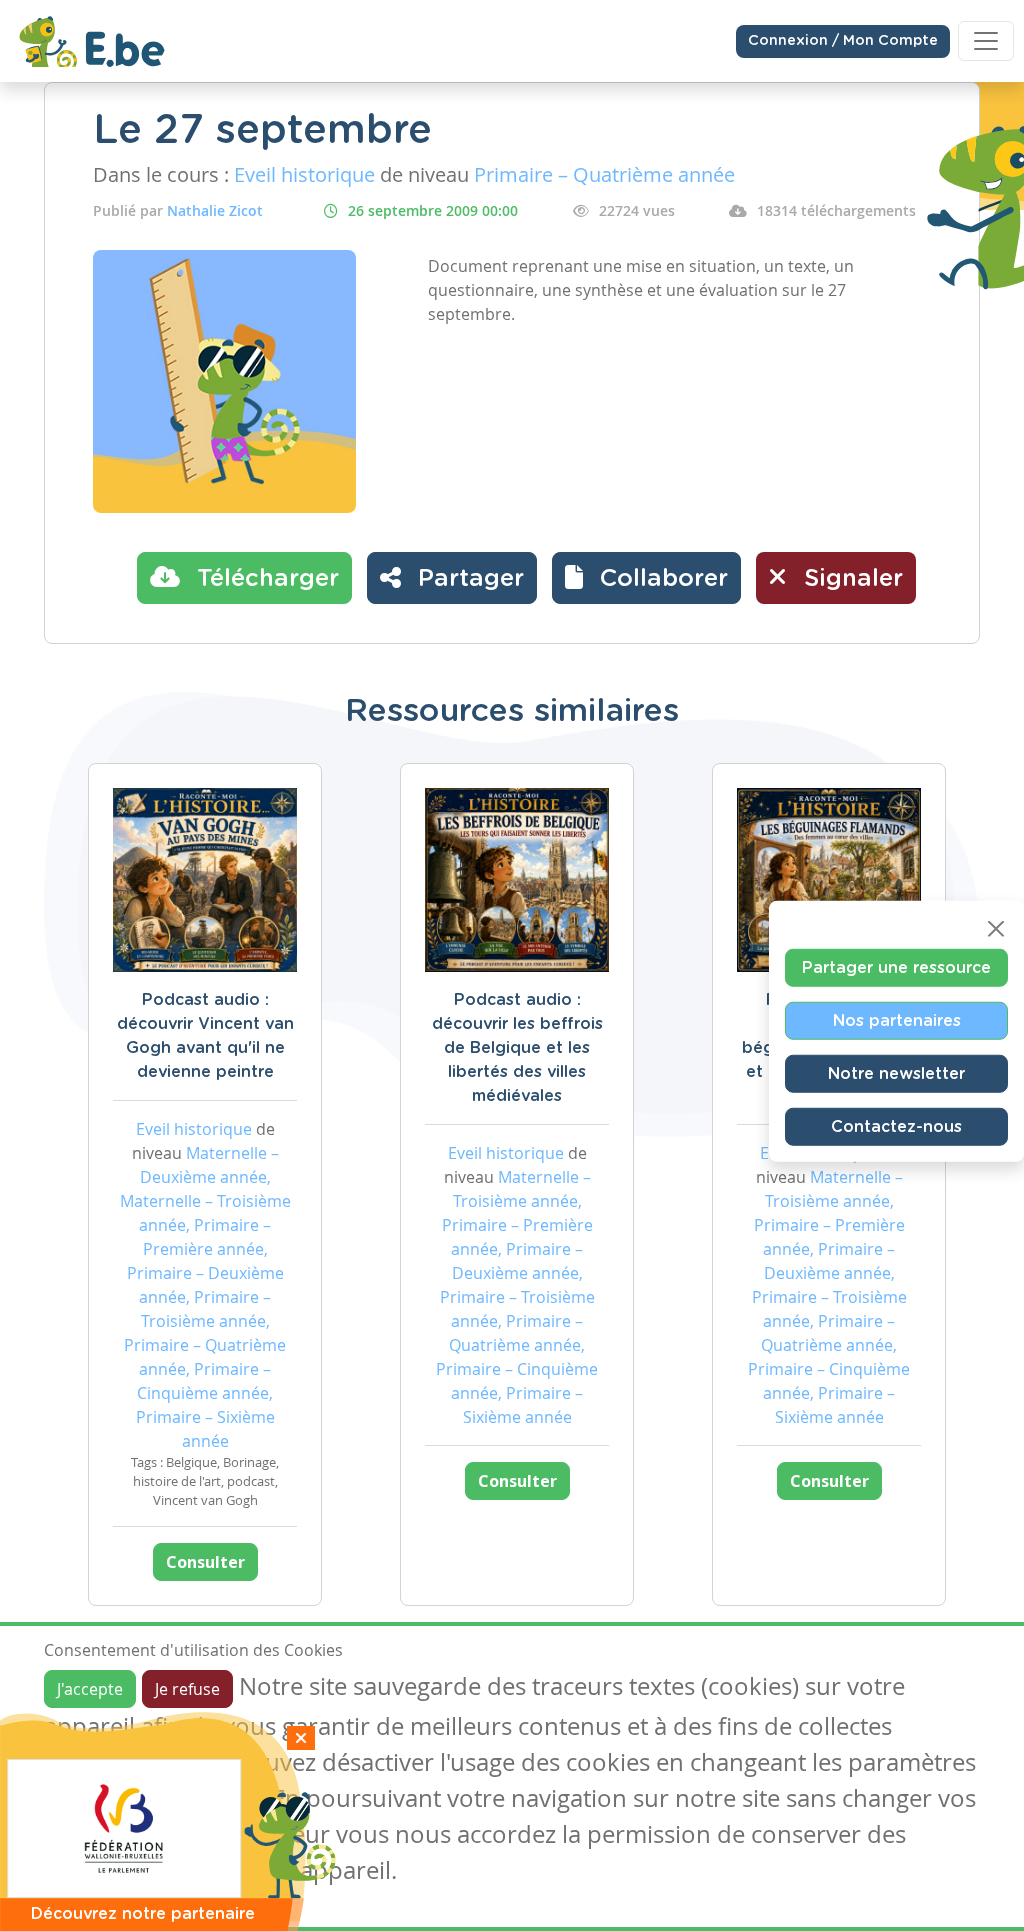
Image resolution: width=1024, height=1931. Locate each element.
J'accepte (90, 1689)
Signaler (850, 579)
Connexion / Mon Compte (843, 41)
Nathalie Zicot (215, 210)
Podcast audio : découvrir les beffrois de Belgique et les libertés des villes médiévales (517, 1048)
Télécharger (264, 579)
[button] (646, 578)
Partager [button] (467, 579)
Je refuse (187, 1689)
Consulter (205, 1562)
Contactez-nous (896, 1126)
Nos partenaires (897, 1020)
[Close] (996, 928)
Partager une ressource (896, 967)
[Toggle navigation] (986, 41)
